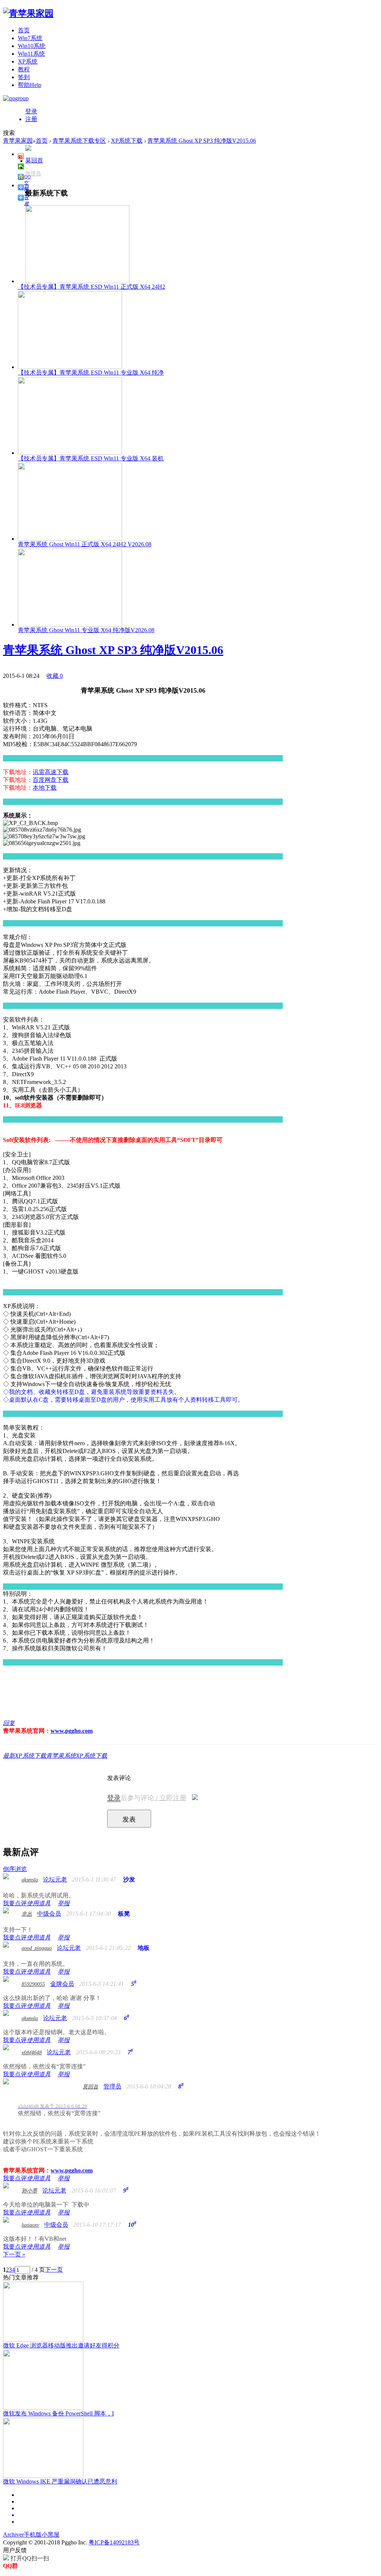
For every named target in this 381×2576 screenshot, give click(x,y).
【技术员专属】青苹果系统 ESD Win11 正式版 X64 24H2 (92, 287)
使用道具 (39, 1903)
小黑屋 (51, 2535)
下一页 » (14, 2254)
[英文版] (198, 2515)
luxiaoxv (30, 2225)
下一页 (54, 2270)
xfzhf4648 (32, 2053)
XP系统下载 (127, 141)
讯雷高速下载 (51, 772)
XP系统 (28, 62)
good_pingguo (37, 1948)
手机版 (33, 2535)
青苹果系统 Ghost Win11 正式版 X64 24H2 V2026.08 (85, 544)
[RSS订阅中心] (198, 2522)
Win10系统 (32, 46)
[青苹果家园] (28, 13)
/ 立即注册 (170, 1798)
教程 (24, 69)
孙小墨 (29, 2191)
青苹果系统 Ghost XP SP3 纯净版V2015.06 (202, 141)
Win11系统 (31, 54)
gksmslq (30, 1880)
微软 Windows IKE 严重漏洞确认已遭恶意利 (60, 2481)
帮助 (30, 85)
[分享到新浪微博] (21, 156)
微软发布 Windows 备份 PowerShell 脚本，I (58, 2413)
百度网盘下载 (51, 780)
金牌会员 (62, 1984)
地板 (144, 1948)
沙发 (129, 1879)
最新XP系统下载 (25, 1756)
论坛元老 (55, 1879)
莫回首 (34, 160)
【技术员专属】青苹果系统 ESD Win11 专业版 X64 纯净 (91, 373)
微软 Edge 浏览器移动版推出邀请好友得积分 (61, 2345)
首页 (24, 30)
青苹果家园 (18, 141)
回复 (9, 1723)
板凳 (124, 1914)
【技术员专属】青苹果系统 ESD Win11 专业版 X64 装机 (91, 458)
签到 (24, 77)
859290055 (33, 1984)
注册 (31, 119)
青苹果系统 (61, 1756)
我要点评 (15, 1903)
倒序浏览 (15, 1869)
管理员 (33, 174)
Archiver (13, 2535)
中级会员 (49, 1914)
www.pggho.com (72, 1731)
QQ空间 (28, 177)
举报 (64, 1903)
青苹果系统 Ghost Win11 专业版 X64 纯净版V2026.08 (86, 630)
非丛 (27, 1914)
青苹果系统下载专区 (79, 141)
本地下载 (45, 788)
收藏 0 (55, 676)
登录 (31, 111)
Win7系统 (30, 38)
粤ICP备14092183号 (114, 2542)
